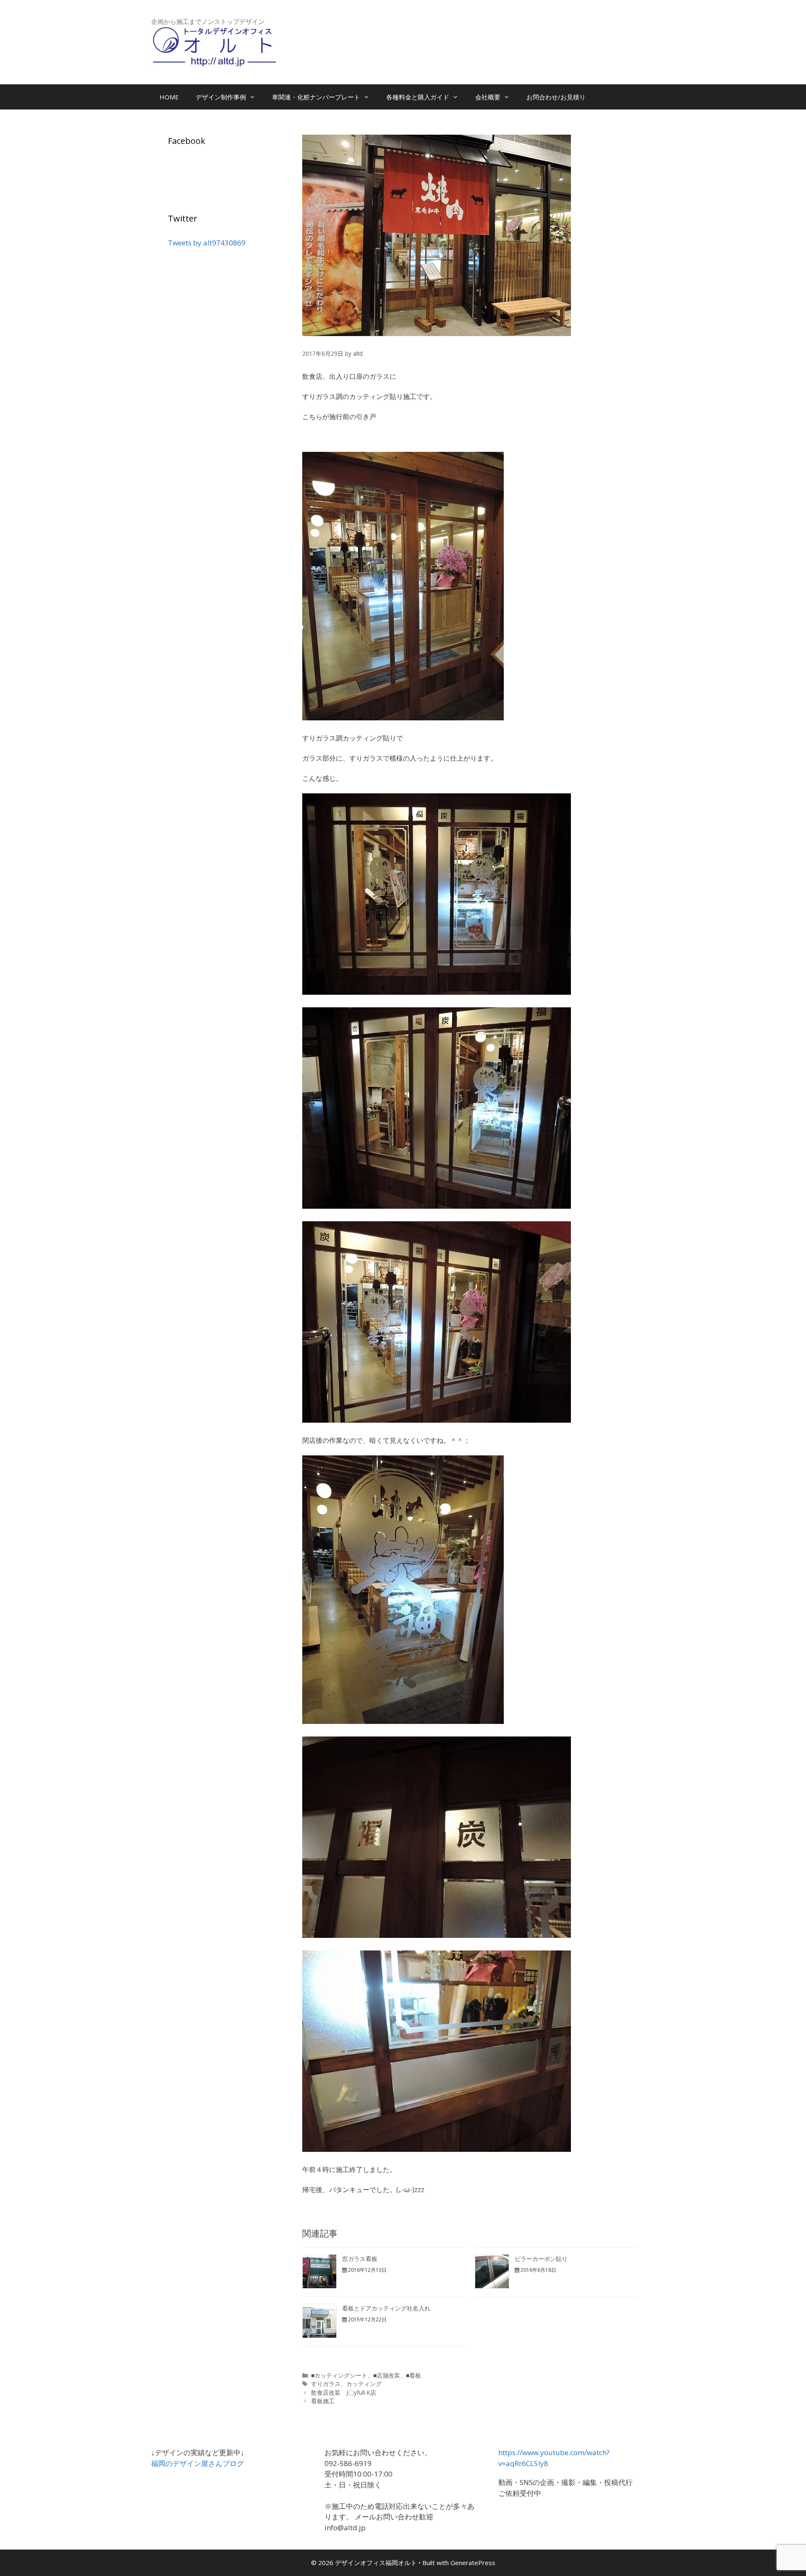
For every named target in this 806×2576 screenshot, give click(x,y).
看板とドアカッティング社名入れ (386, 2308)
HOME (169, 97)
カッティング (364, 2384)
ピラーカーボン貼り (541, 2259)
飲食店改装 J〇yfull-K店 (344, 2392)
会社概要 (488, 97)
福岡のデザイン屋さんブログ (198, 2463)
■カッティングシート (339, 2375)
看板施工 (323, 2401)
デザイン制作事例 (221, 97)
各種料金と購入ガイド (418, 97)
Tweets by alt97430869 (207, 243)
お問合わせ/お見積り (556, 97)
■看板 (413, 2375)
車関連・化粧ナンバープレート (316, 97)
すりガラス (326, 2384)
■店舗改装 (387, 2375)
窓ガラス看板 (360, 2259)
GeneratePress (473, 2563)
